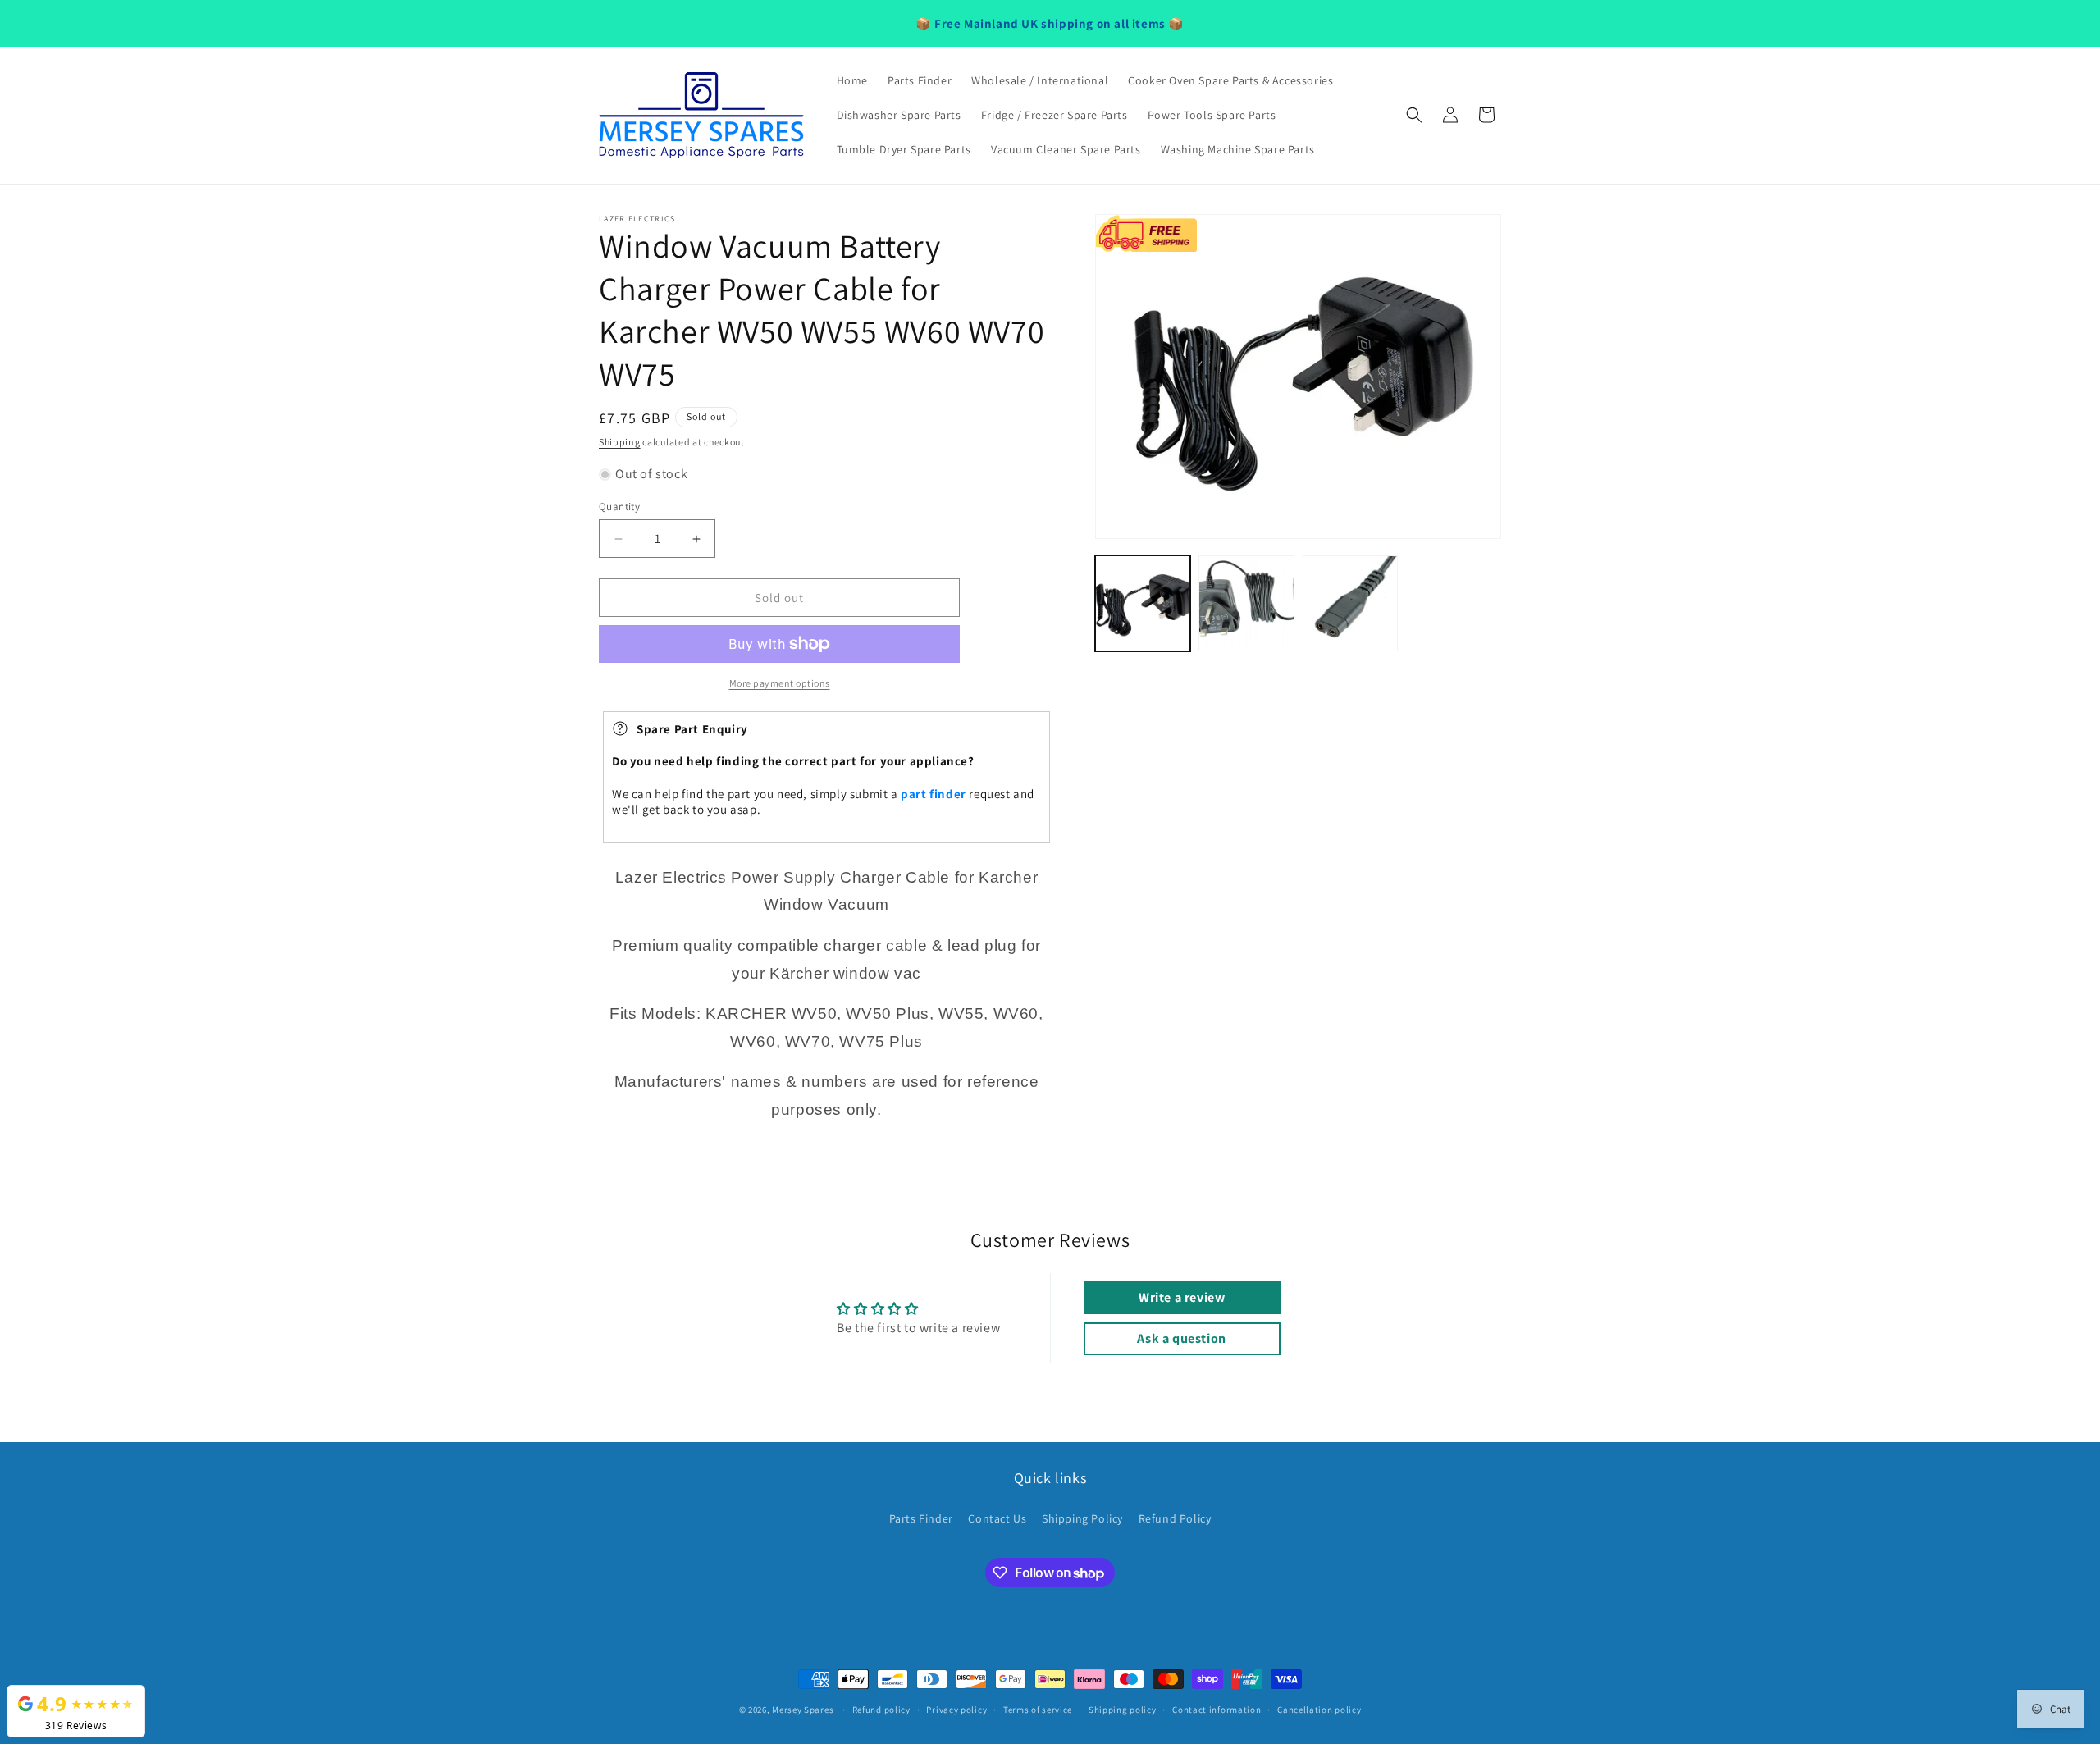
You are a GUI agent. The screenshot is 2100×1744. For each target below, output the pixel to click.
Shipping (620, 442)
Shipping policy (1123, 1710)
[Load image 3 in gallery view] (1350, 603)
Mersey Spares (803, 1710)
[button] (1414, 115)
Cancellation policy (1319, 1710)
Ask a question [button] (1181, 1338)
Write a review (1182, 1297)
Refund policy (881, 1710)
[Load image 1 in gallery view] (1143, 603)
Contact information (1217, 1710)
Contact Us (997, 1518)
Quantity (619, 507)
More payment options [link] (780, 683)
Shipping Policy (1082, 1518)
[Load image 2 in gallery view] (1246, 603)
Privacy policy (956, 1710)
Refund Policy (1175, 1518)
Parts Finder (921, 1518)
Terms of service (1038, 1710)
